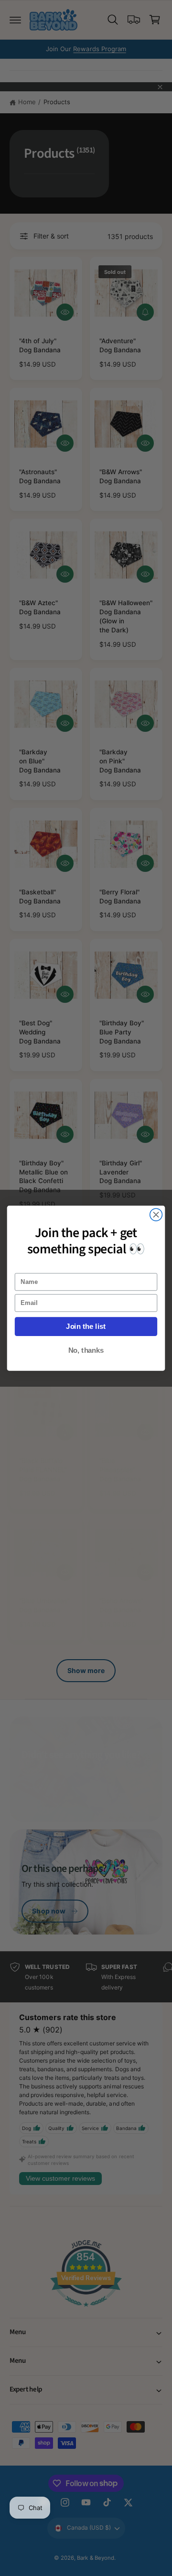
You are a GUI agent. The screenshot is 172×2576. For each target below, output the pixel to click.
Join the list (86, 1326)
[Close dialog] (156, 1215)
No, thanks (86, 1350)
